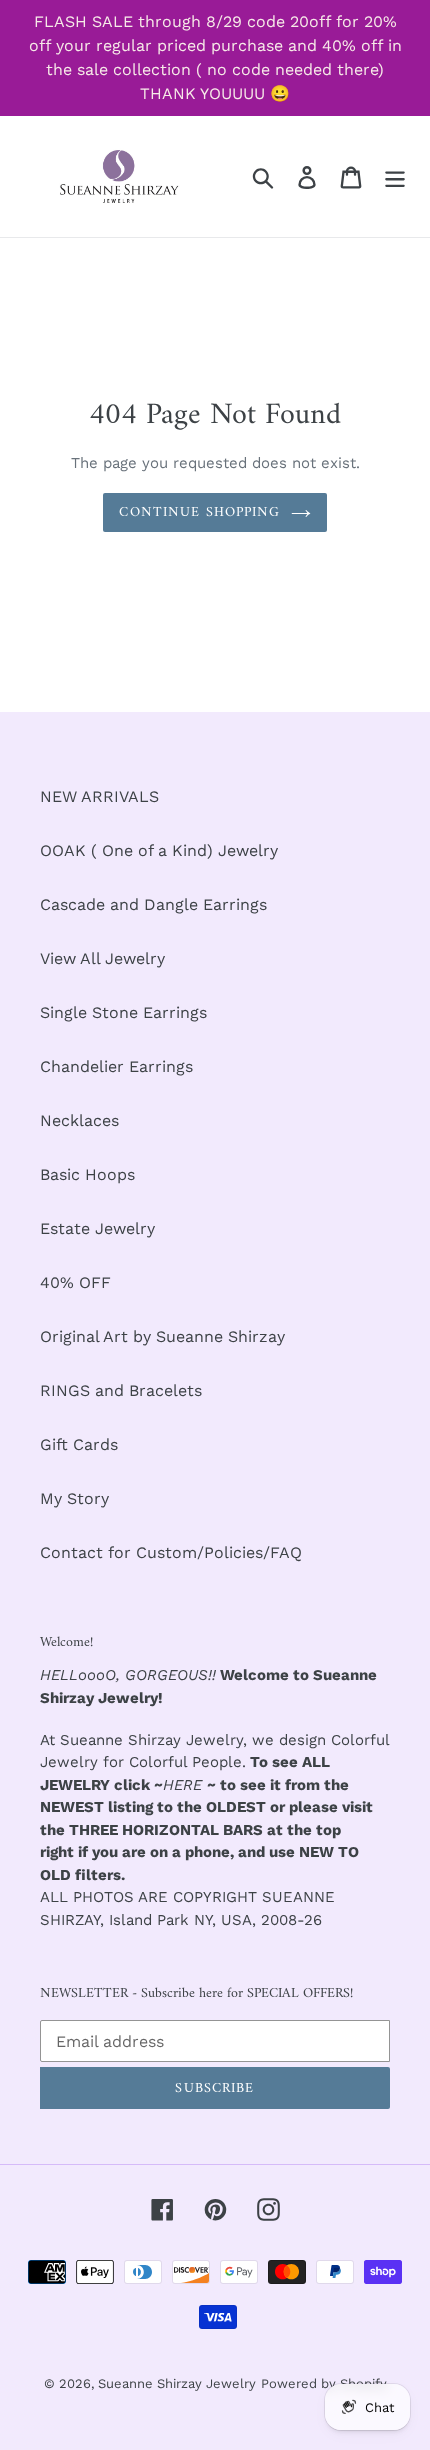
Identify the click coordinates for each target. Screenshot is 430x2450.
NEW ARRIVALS (99, 796)
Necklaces (79, 1120)
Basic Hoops (87, 1174)
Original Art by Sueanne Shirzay (162, 1336)
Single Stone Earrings (123, 1012)
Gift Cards (79, 1444)
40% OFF (75, 1282)
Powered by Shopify (324, 2383)
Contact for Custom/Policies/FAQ (171, 1552)
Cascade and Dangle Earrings (153, 904)
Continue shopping (199, 512)
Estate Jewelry (97, 1228)
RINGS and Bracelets (121, 1390)
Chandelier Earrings (116, 1066)
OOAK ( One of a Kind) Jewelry (159, 850)
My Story (74, 1498)
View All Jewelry (102, 958)
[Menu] (395, 176)
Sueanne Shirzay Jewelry (177, 2383)
